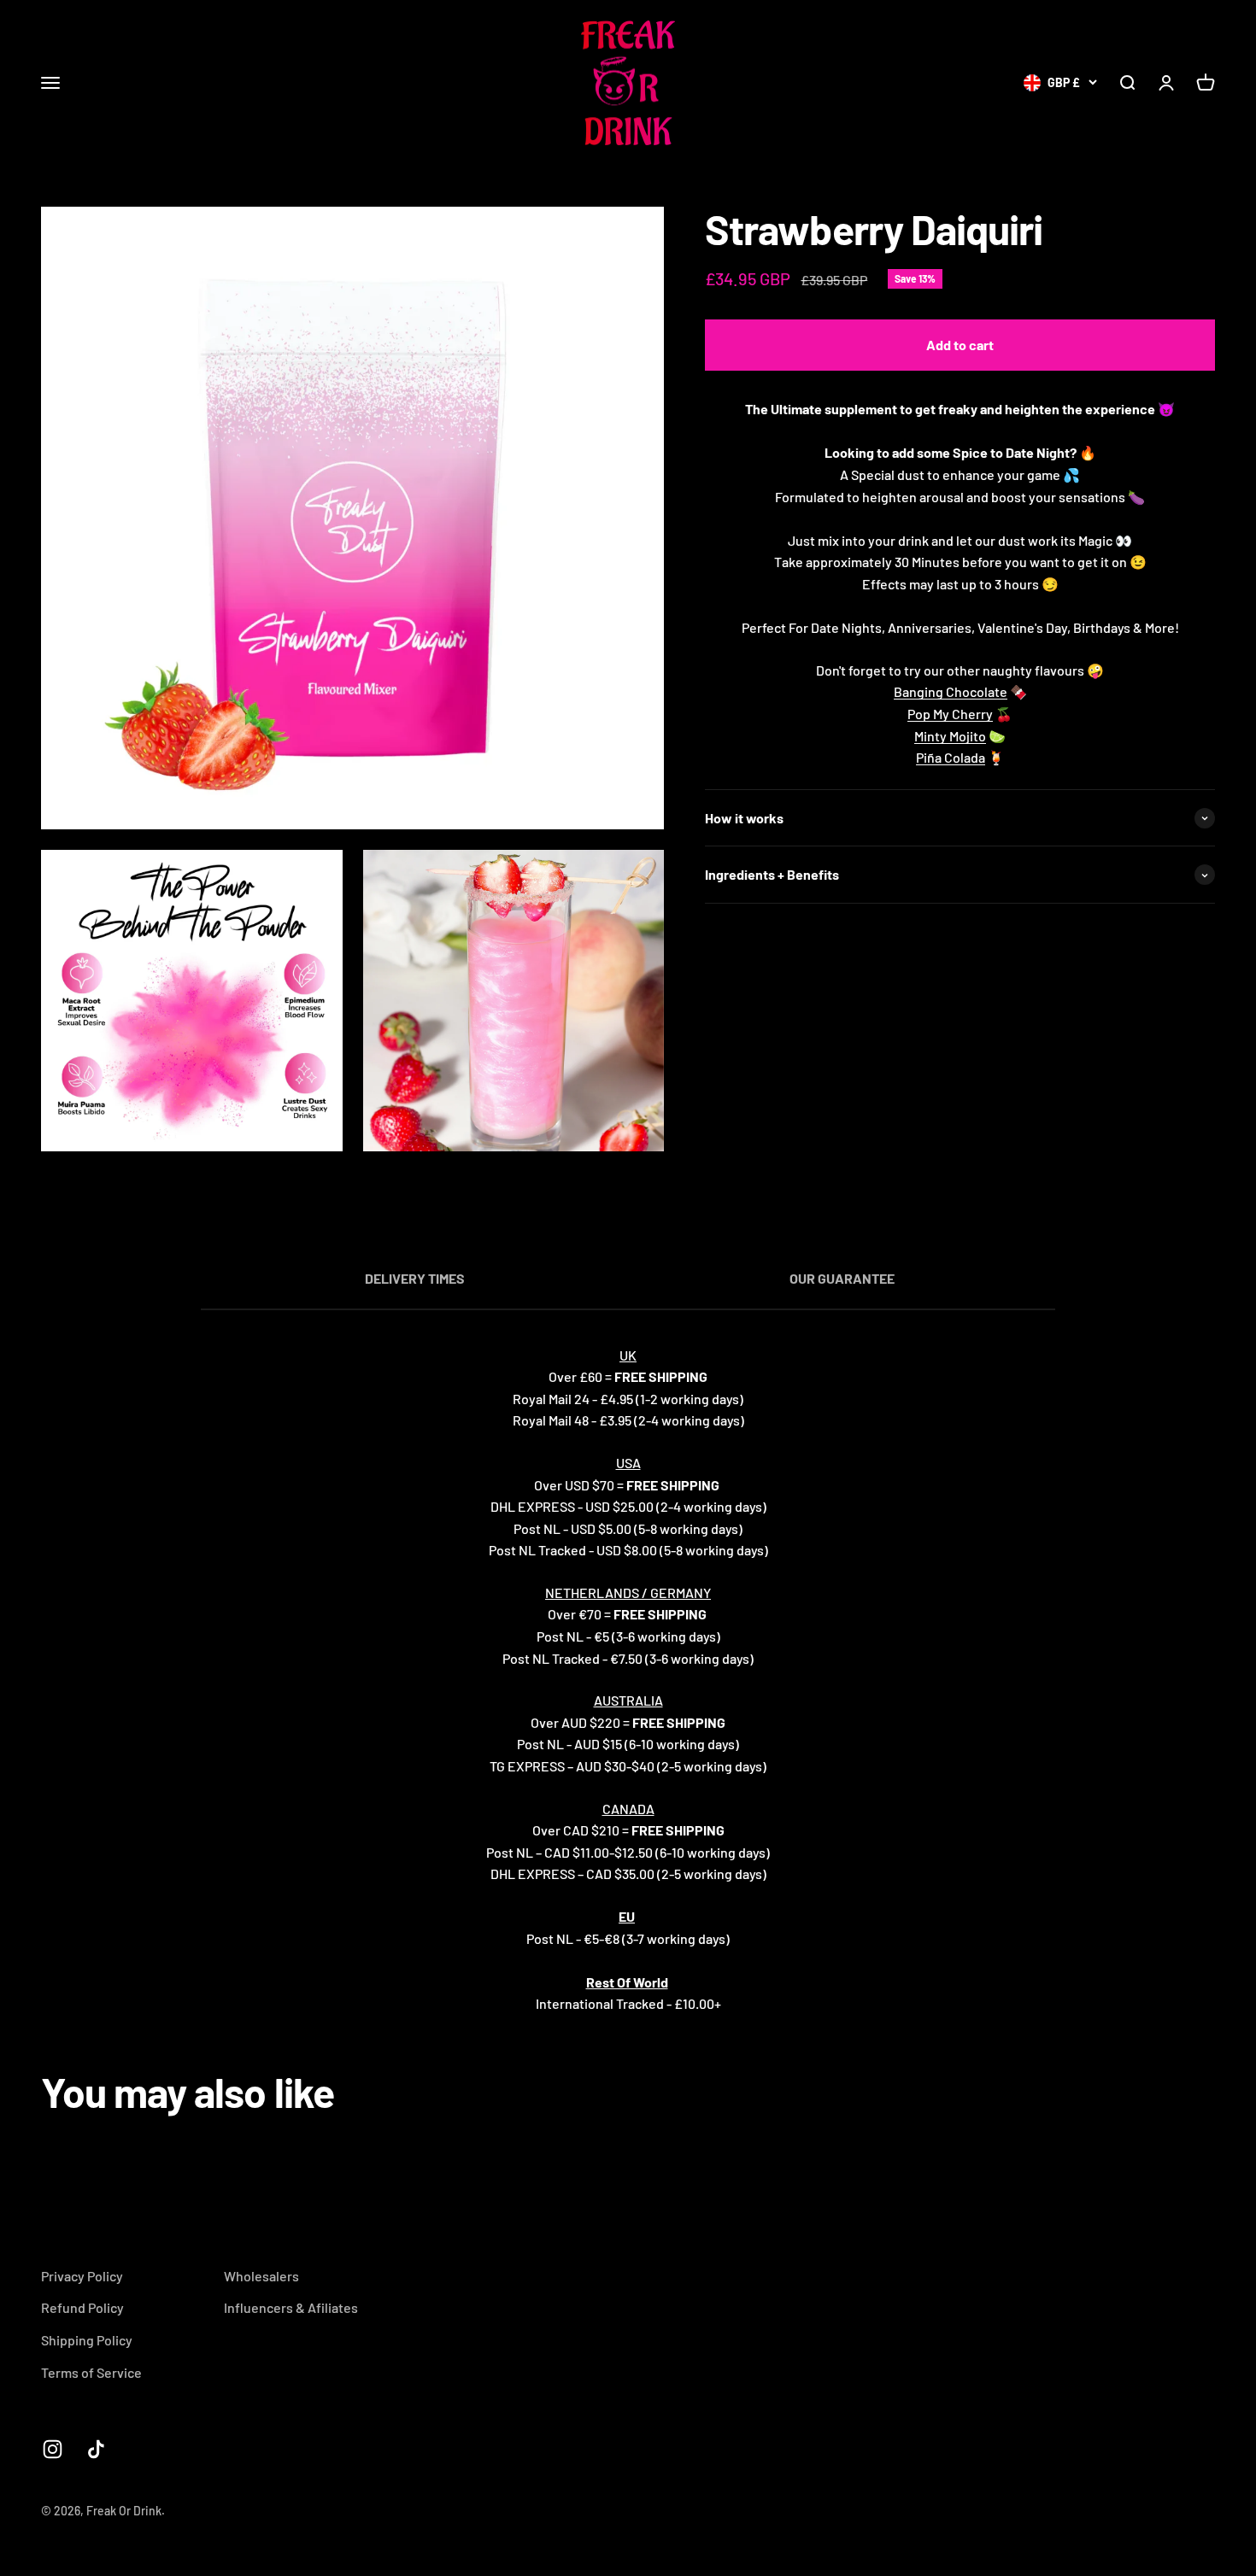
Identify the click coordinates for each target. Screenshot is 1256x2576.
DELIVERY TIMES (415, 1278)
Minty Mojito (950, 736)
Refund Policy (82, 2307)
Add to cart (960, 345)
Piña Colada (951, 758)
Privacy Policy (82, 2276)
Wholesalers (261, 2276)
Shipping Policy (87, 2340)
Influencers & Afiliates (291, 2307)
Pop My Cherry (950, 714)
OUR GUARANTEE (842, 1278)
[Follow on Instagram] (53, 2449)
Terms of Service (91, 2372)
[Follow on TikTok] (96, 2449)
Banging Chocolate (951, 692)
